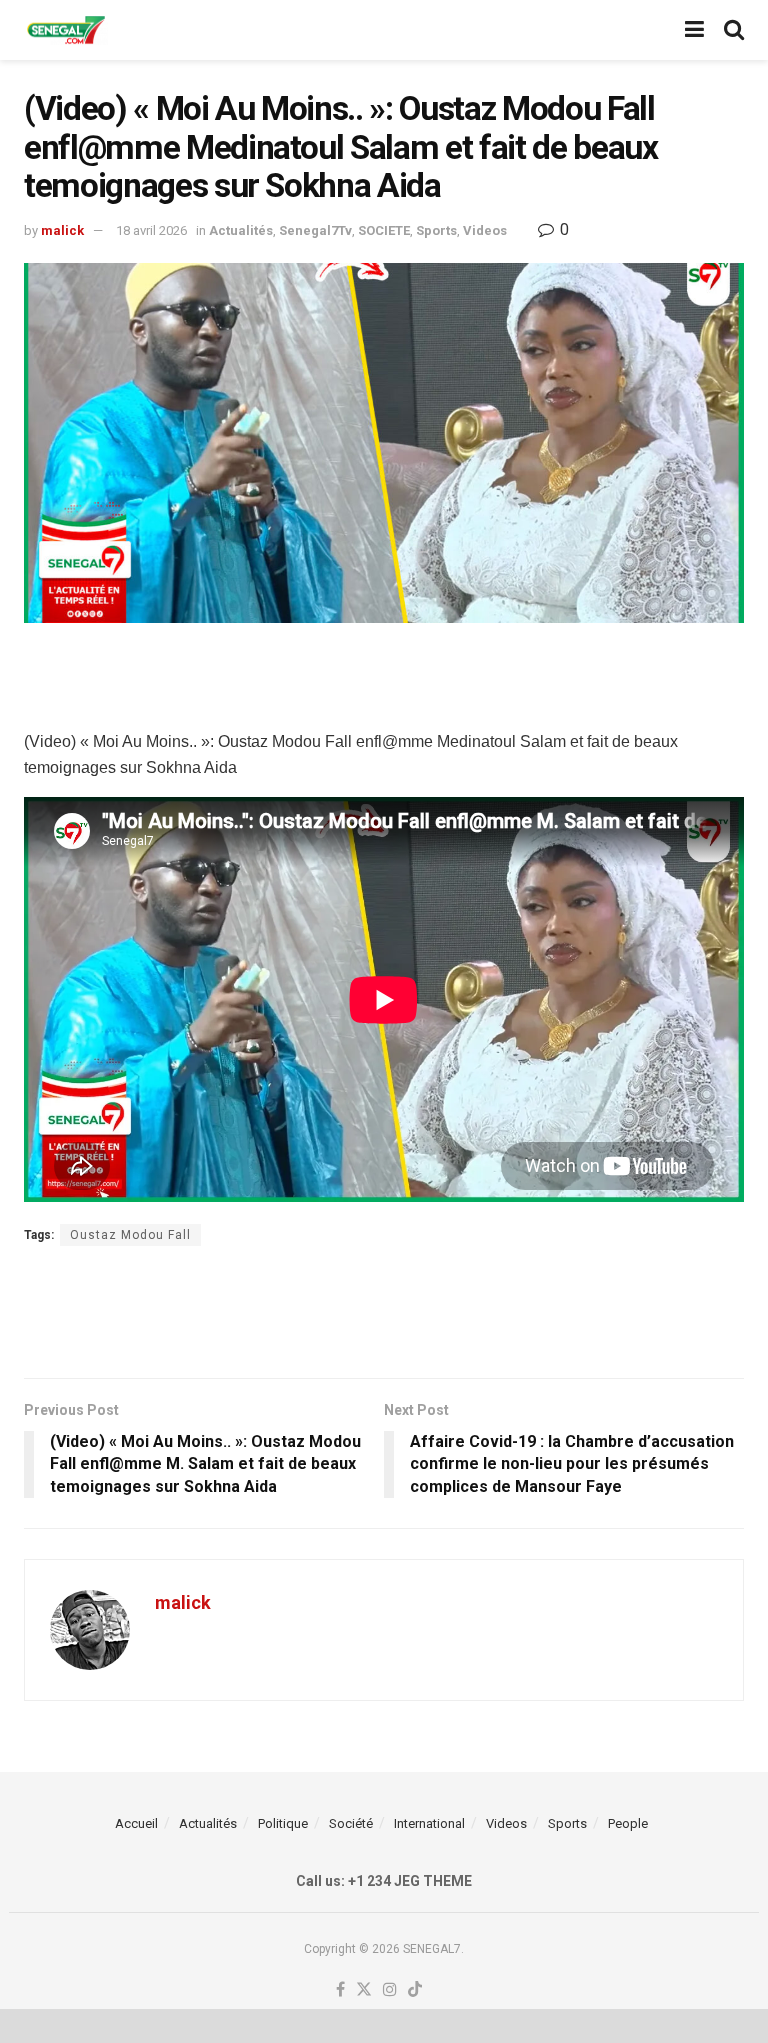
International (429, 1823)
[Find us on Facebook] (340, 1990)
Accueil (136, 1823)
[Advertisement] (384, 673)
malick (62, 230)
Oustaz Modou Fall (130, 1235)
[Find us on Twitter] (364, 1990)
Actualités (241, 230)
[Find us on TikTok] (415, 1990)
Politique (283, 1823)
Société (351, 1823)
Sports (436, 230)
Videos (485, 230)
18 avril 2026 (151, 230)
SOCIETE (384, 230)
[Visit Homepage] (66, 30)
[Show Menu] (694, 30)
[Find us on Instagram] (390, 1990)
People (628, 1823)
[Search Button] (734, 30)
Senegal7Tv (315, 230)
